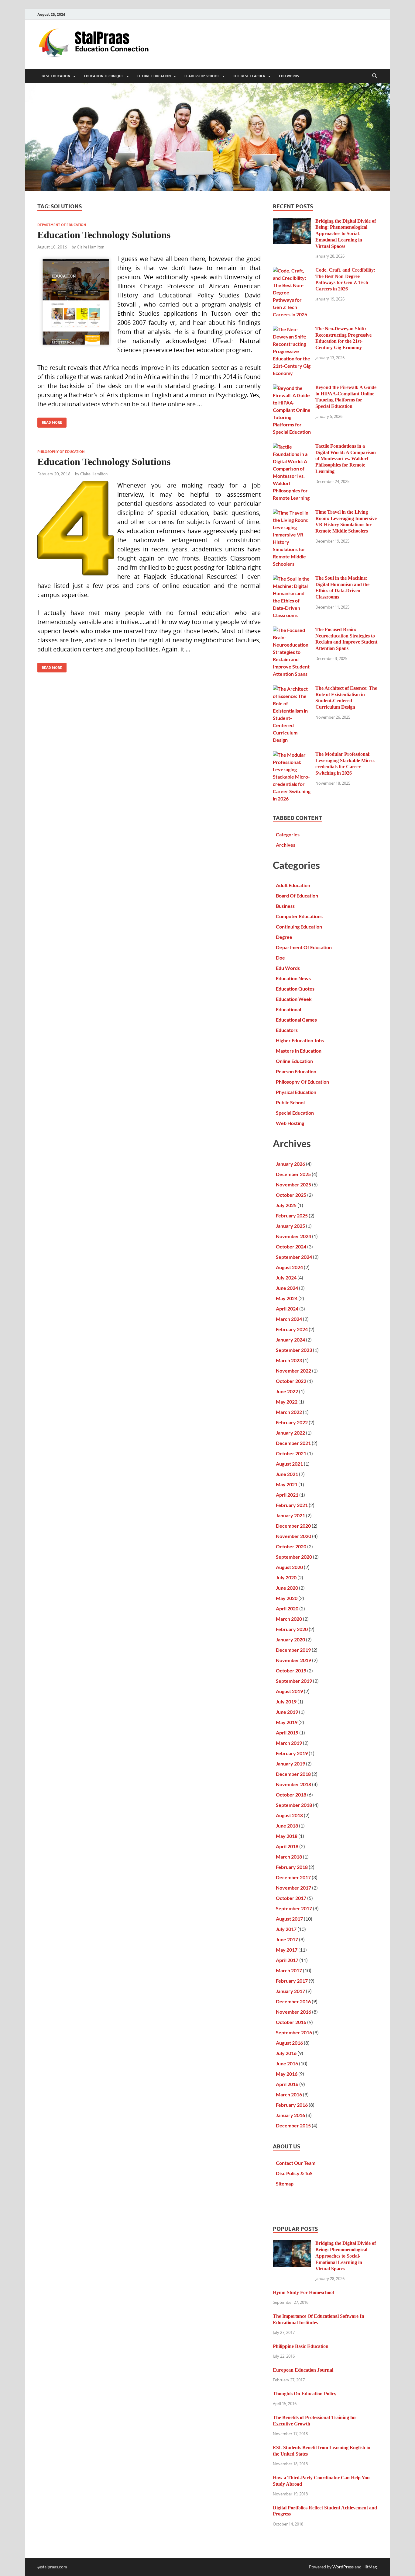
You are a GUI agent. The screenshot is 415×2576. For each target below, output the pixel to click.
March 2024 (289, 1319)
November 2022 (293, 1371)
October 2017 (291, 1898)
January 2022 (290, 1433)
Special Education (295, 1113)
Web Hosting (290, 1123)
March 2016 (289, 2094)
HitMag (370, 2567)
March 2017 (289, 1970)
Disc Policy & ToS (294, 2173)
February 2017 (292, 1981)
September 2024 (294, 1257)
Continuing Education (299, 927)
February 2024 (292, 1329)
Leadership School (202, 76)
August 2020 (289, 1567)
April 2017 (287, 1960)
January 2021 (290, 1515)
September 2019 (294, 1681)
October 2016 (291, 2022)
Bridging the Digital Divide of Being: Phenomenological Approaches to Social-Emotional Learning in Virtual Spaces (346, 234)
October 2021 (291, 1453)
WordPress (343, 2567)
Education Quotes (295, 989)
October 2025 (291, 1195)
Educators (287, 1030)
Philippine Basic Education (301, 2346)
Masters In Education (299, 1051)
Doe (280, 958)
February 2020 (292, 1629)
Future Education (154, 76)
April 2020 (287, 1608)
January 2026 (290, 1164)
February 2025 (292, 1215)
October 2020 (291, 1546)
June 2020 (287, 1588)
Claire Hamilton (91, 247)
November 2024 (293, 1236)
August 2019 (289, 1691)
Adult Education (293, 885)
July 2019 (286, 1701)
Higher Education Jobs (300, 1040)
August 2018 (289, 1815)
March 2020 (289, 1619)
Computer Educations (299, 916)
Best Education (56, 76)
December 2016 (293, 2001)
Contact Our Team (296, 2163)
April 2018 (287, 1846)
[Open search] (375, 76)
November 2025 (293, 1184)
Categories (288, 834)
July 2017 (286, 1929)
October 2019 (291, 1670)
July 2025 (286, 1205)
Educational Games (296, 1020)
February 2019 (292, 1753)
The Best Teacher (249, 76)
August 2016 (289, 2043)
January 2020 (290, 1639)
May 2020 (287, 1598)
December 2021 (293, 1443)
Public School (290, 1102)
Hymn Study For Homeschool (303, 2292)
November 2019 (293, 1660)
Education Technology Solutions (104, 235)
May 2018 (287, 1836)
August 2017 (289, 1919)
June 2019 (287, 1712)
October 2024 (291, 1246)
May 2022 (287, 1402)
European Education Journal (303, 2370)
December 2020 (293, 1526)
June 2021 (287, 1474)
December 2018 (293, 1774)
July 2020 (286, 1577)
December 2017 (293, 1877)
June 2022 (287, 1391)
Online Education (294, 1061)
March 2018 (289, 1857)
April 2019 (287, 1732)
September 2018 (294, 1805)
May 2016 (287, 2074)
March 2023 (289, 1360)
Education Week (294, 999)
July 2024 (286, 1278)
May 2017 (287, 1950)
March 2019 (289, 1743)
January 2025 (290, 1226)
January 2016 (290, 2115)
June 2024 (287, 1288)
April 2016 (287, 2084)
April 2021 (287, 1495)
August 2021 (289, 1464)
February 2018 (292, 1867)
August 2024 (289, 1267)
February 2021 (292, 1505)
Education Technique (104, 76)
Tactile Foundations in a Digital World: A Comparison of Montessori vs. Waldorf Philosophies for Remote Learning (346, 459)
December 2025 (293, 1174)
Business (285, 906)
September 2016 (294, 2032)
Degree (284, 937)
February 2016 (292, 2105)
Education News (293, 978)
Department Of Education (62, 225)
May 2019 (287, 1722)
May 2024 (287, 1298)
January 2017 (290, 1991)
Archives (286, 845)
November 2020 (293, 1536)
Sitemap (285, 2184)
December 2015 (293, 2125)
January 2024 (290, 1340)
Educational (288, 1009)
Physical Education (296, 1092)
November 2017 (293, 1888)
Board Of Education (297, 896)
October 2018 (291, 1795)
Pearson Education (296, 1071)
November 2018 (293, 1784)
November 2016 (293, 2012)
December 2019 (293, 1650)
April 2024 (287, 1309)
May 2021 (287, 1484)
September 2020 (294, 1557)
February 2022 (292, 1422)
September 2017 (294, 1908)
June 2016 (287, 2063)
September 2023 (294, 1350)
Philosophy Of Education (61, 452)
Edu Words (289, 76)
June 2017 (287, 1939)
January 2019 (290, 1764)
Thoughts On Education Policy (305, 2394)
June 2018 (287, 1826)
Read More (50, 421)
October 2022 (291, 1381)
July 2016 (286, 2053)
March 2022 (289, 1412)
